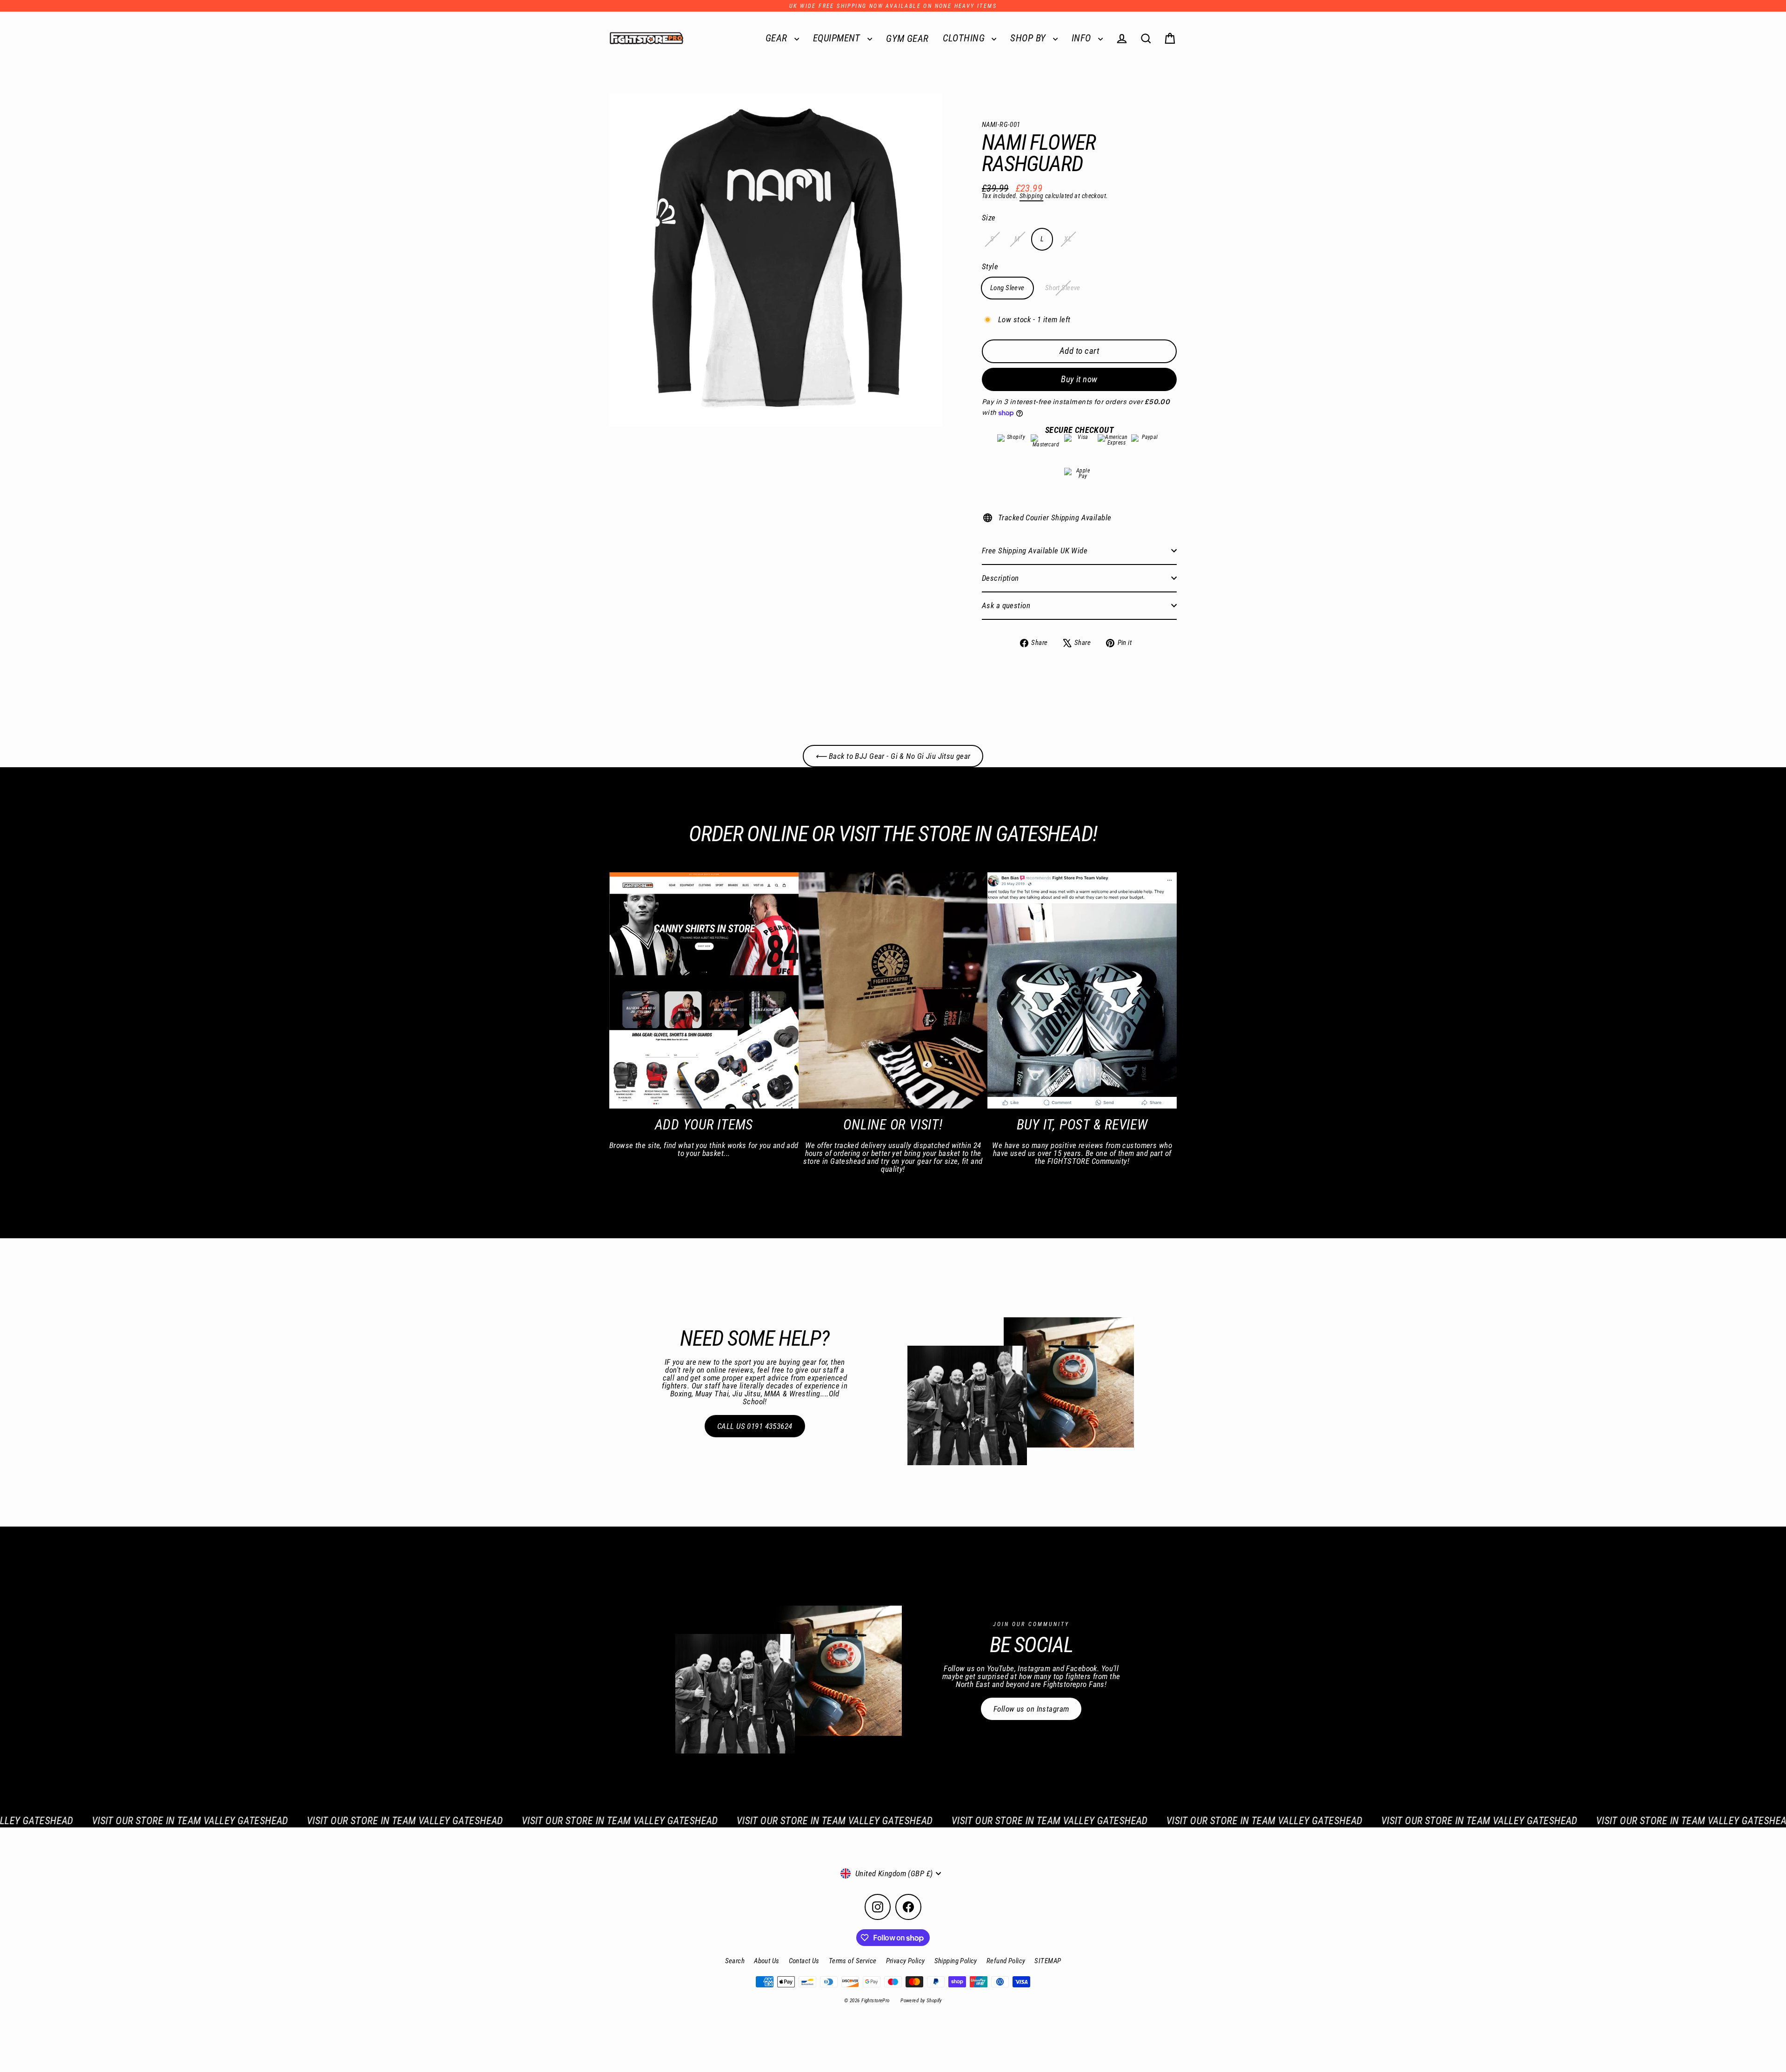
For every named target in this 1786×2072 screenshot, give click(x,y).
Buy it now (1079, 379)
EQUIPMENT (838, 38)
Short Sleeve (1063, 288)
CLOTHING (965, 38)
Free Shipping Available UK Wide (1035, 551)
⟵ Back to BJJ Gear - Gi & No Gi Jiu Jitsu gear (893, 756)
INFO (1083, 38)
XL (1068, 239)
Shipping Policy (956, 1961)
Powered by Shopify (921, 2001)
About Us (766, 1961)
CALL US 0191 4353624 (755, 1426)
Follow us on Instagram (1031, 1709)
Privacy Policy (906, 1961)
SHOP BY (1029, 38)
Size (989, 218)
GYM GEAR (907, 39)
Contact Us (804, 1961)
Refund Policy (1006, 1961)
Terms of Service (853, 1961)
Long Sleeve (1007, 288)
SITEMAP (1048, 1961)
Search (735, 1961)
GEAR (778, 38)
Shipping (1031, 196)
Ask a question (1006, 605)
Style (990, 267)
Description (1000, 578)
